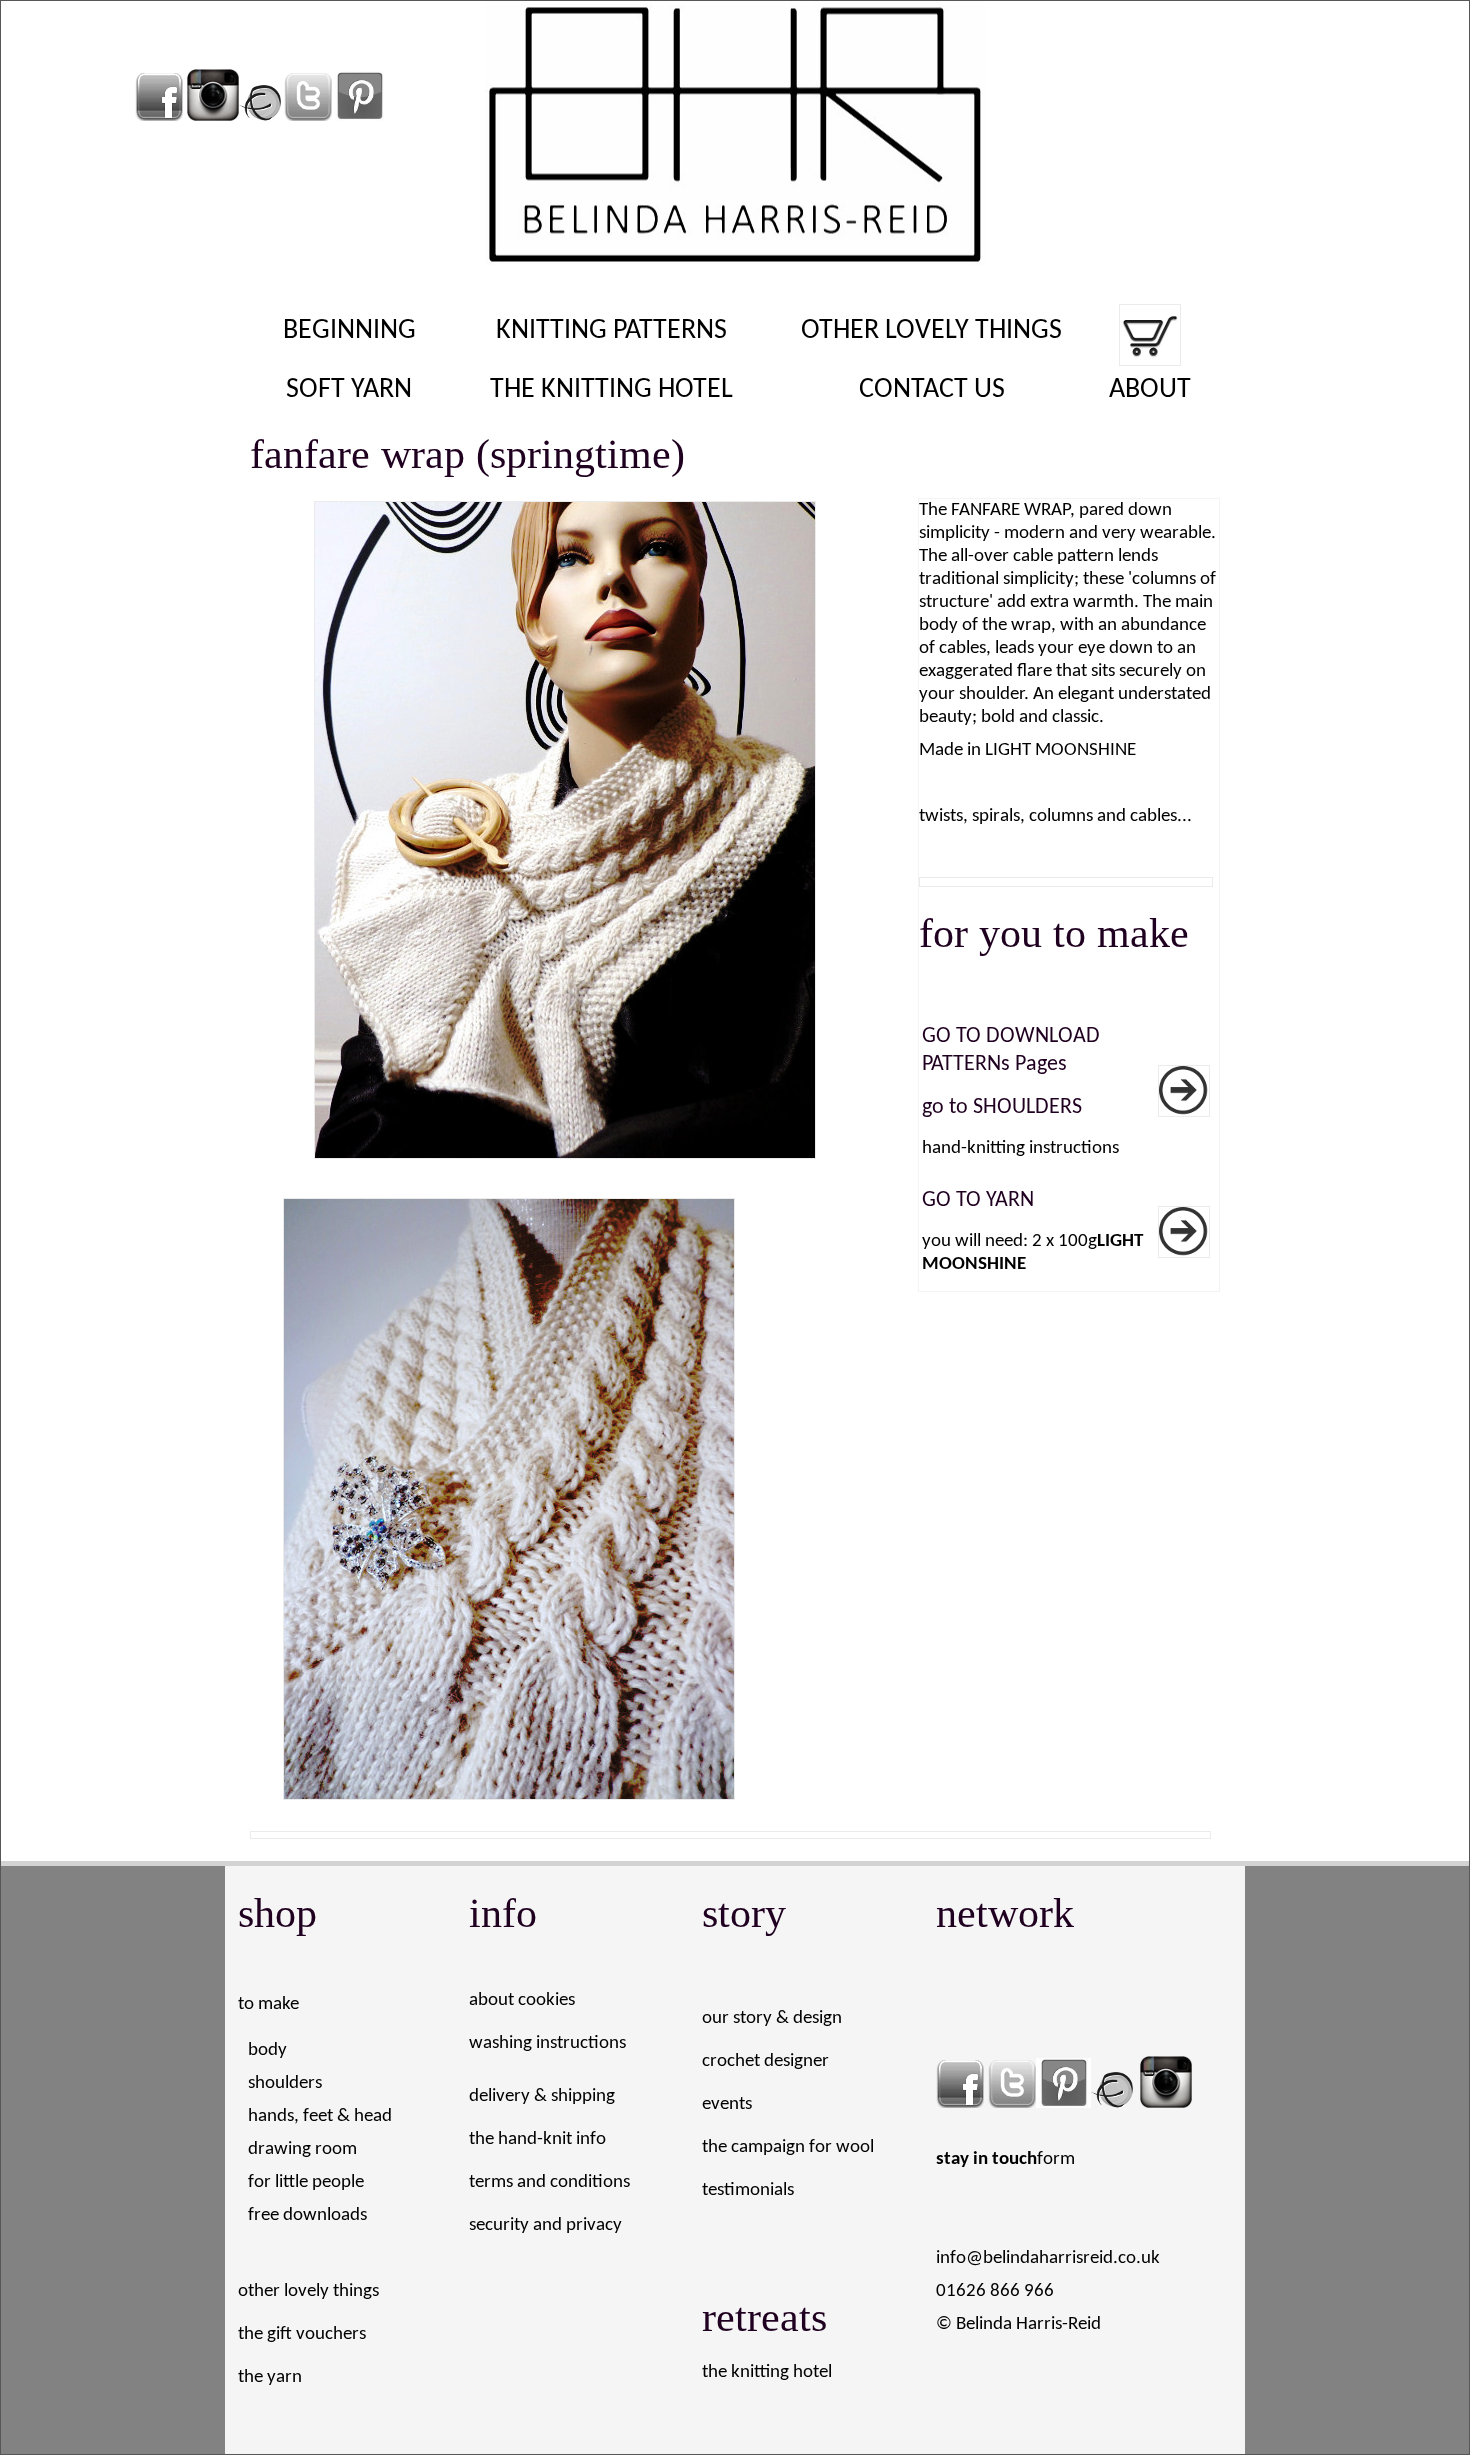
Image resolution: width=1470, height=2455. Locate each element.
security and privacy (545, 2225)
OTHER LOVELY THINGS (931, 331)
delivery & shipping (542, 2096)
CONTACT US (932, 390)
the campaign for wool (788, 2147)
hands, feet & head (320, 2116)
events (727, 2104)
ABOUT (1150, 390)
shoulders (285, 2083)
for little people (306, 2182)
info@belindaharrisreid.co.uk (1048, 2258)
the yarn (270, 2377)
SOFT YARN (349, 390)
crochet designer (765, 2061)
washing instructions (547, 2043)
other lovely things (308, 2291)
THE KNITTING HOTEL (611, 390)
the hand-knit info (537, 2139)
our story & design (772, 2018)
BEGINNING (349, 331)
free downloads (307, 2215)
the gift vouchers (302, 2334)
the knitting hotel (767, 2372)
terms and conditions (549, 2182)
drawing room (302, 2149)
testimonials (748, 2190)
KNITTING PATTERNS (611, 331)
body (267, 2050)
